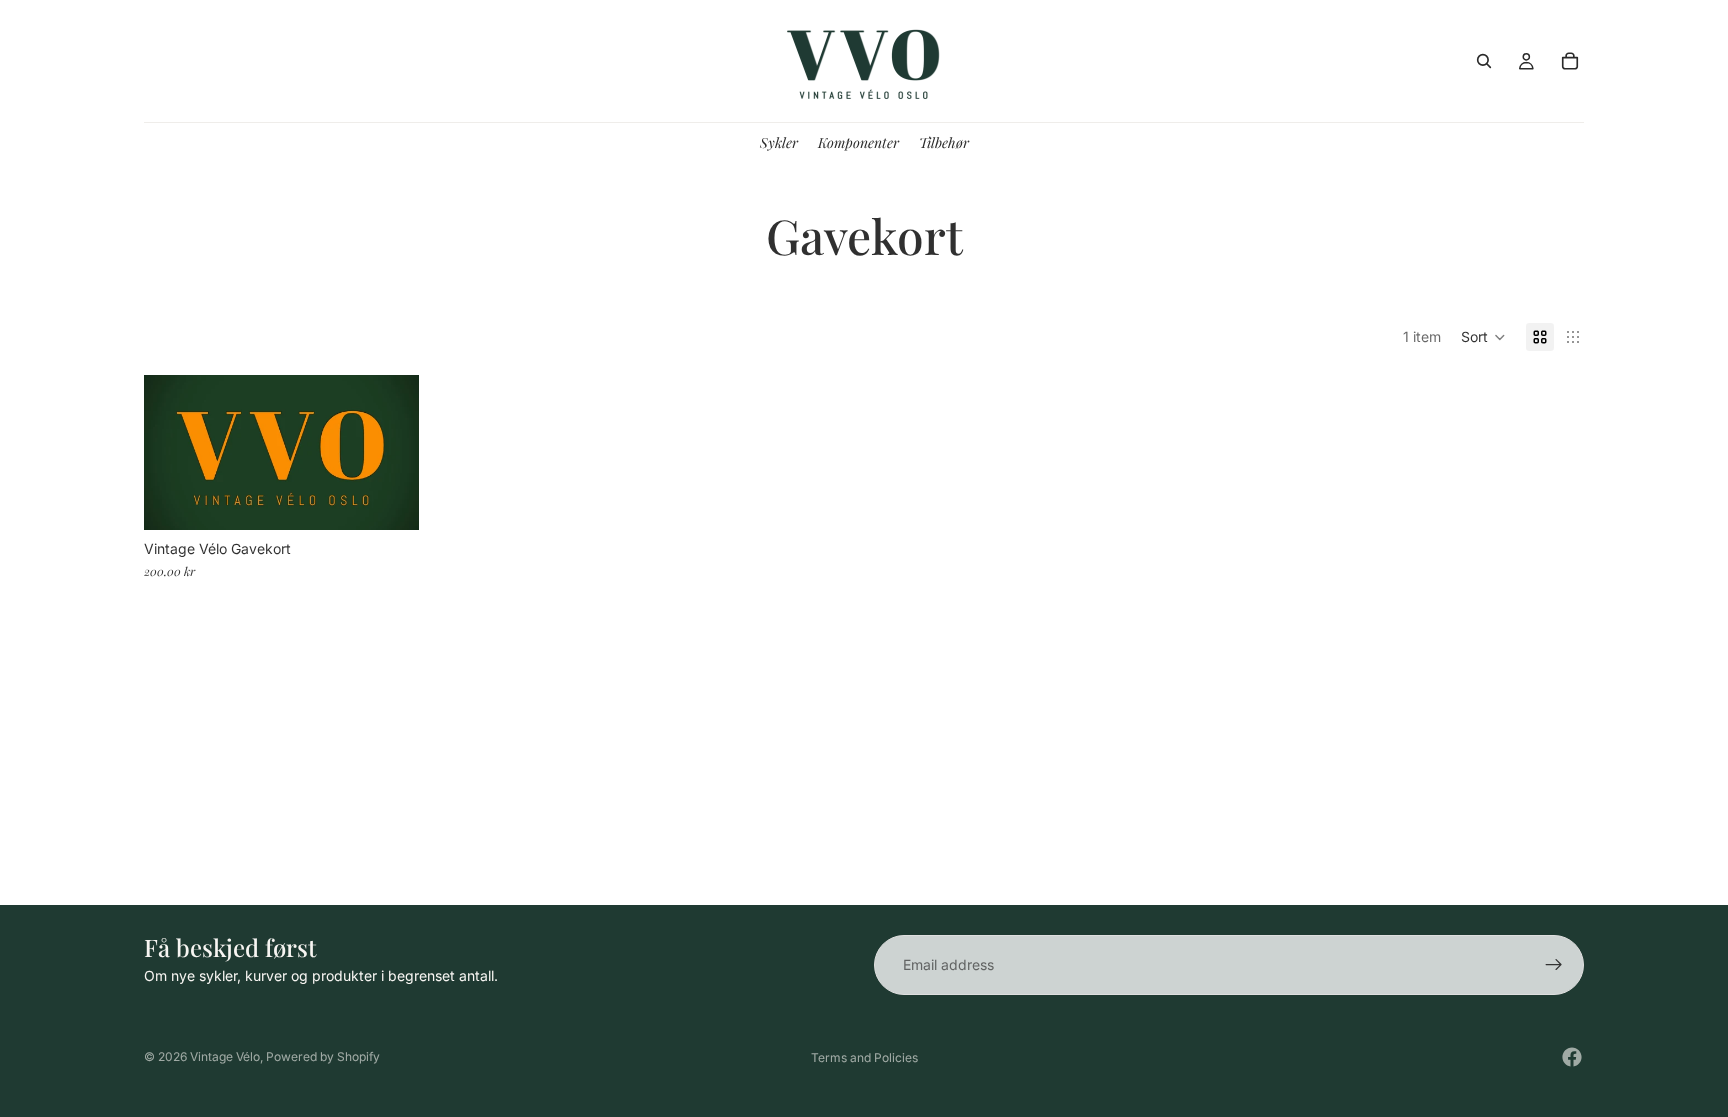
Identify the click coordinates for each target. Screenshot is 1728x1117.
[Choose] (388, 499)
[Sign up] (1554, 965)
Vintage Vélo (225, 1056)
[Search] (1484, 61)
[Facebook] (1572, 1057)
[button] (1483, 337)
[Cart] (1570, 61)
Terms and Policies (864, 1057)
